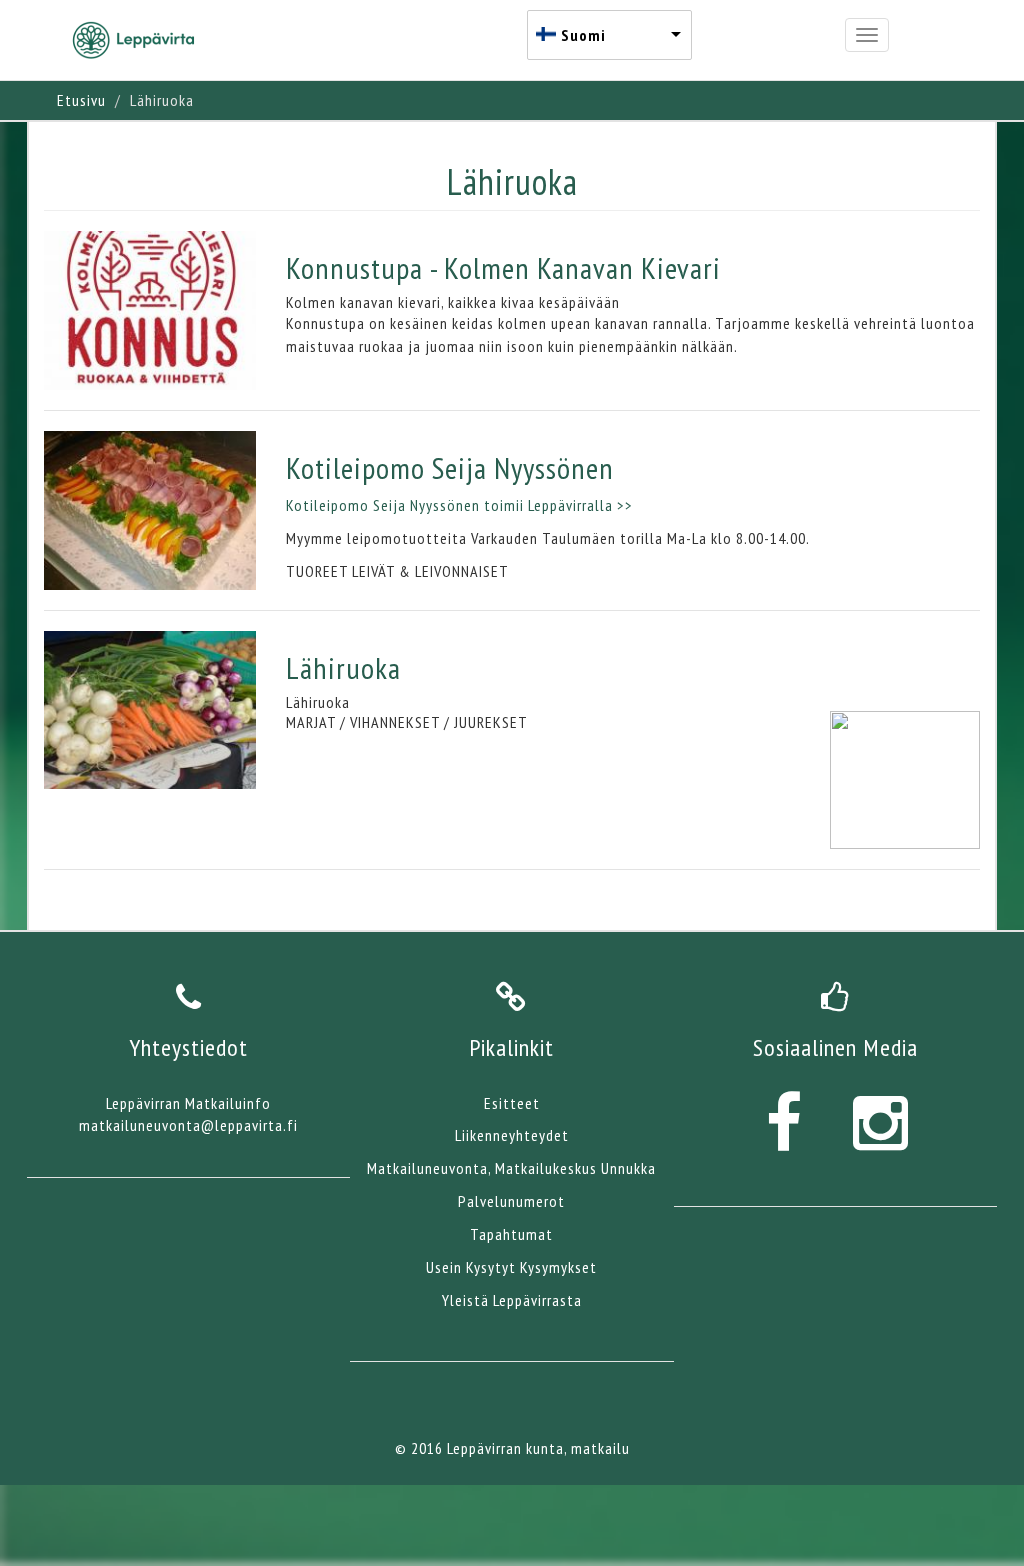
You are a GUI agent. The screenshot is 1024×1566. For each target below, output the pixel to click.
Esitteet (512, 1103)
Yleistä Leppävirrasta (512, 1300)
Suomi (583, 35)
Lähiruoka (343, 667)
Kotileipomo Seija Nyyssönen (450, 467)
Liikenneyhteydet (512, 1135)
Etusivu (81, 100)
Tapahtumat (511, 1234)
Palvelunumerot (511, 1201)
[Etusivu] (141, 40)
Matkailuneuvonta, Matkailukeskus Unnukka (511, 1168)
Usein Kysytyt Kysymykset (511, 1267)
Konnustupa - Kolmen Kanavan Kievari (503, 267)
